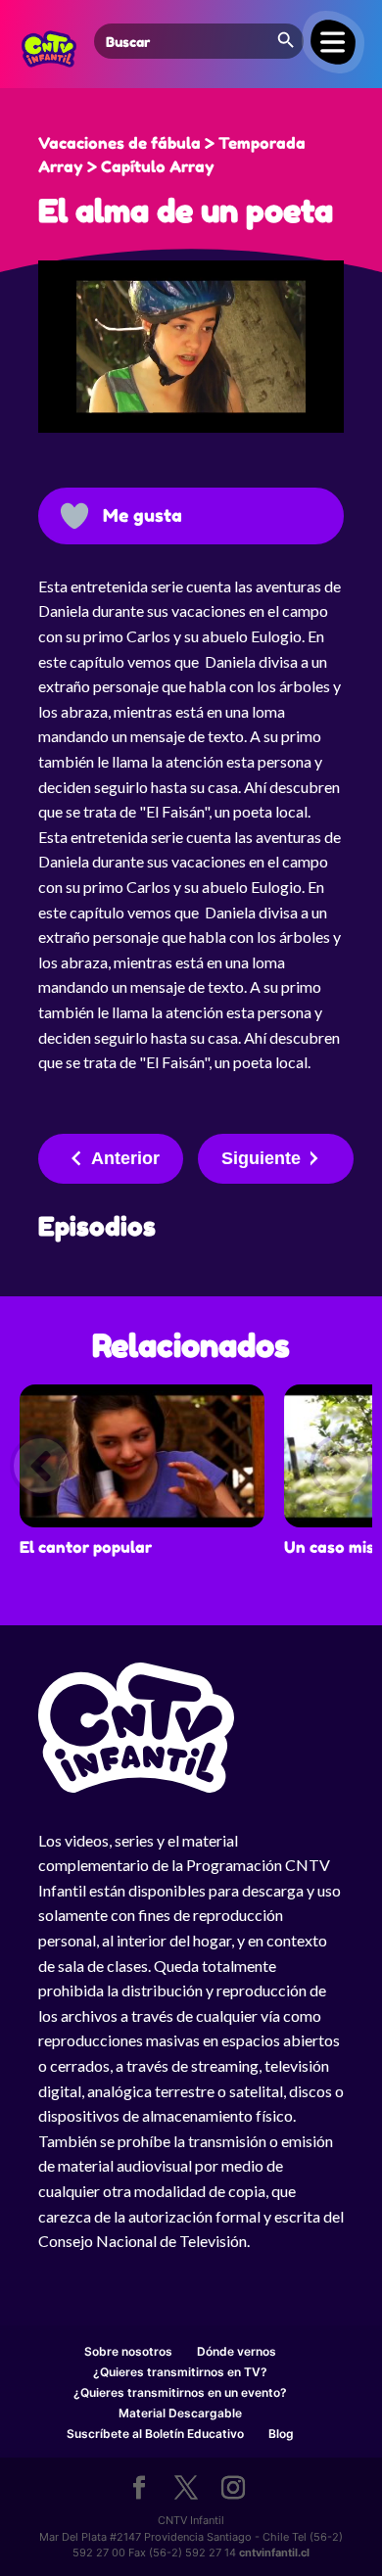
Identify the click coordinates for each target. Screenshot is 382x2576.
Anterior (125, 1158)
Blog (281, 2434)
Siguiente (261, 1158)
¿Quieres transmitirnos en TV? (180, 2372)
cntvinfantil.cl (274, 2553)
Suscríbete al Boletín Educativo (155, 2434)
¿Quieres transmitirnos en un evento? (180, 2392)
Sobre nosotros (128, 2351)
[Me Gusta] (74, 516)
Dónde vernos (237, 2351)
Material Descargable (180, 2413)
